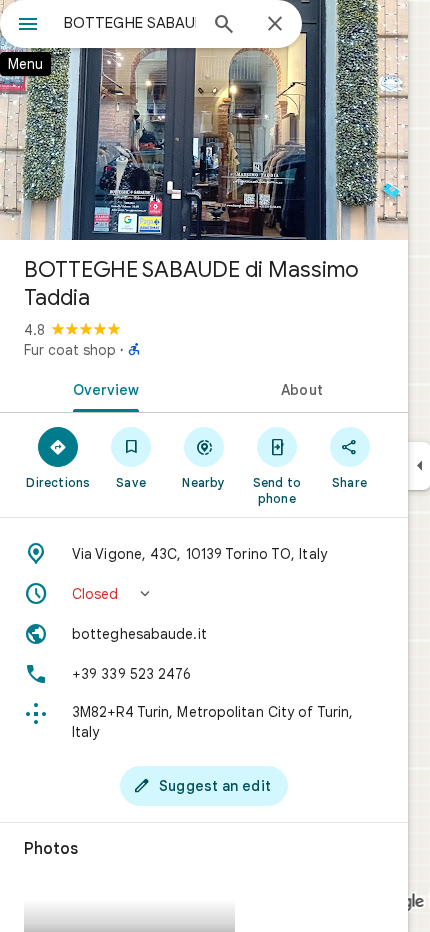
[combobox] (130, 23)
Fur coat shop (70, 350)
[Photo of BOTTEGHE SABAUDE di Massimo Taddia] (204, 120)
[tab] (102, 388)
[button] (204, 594)
